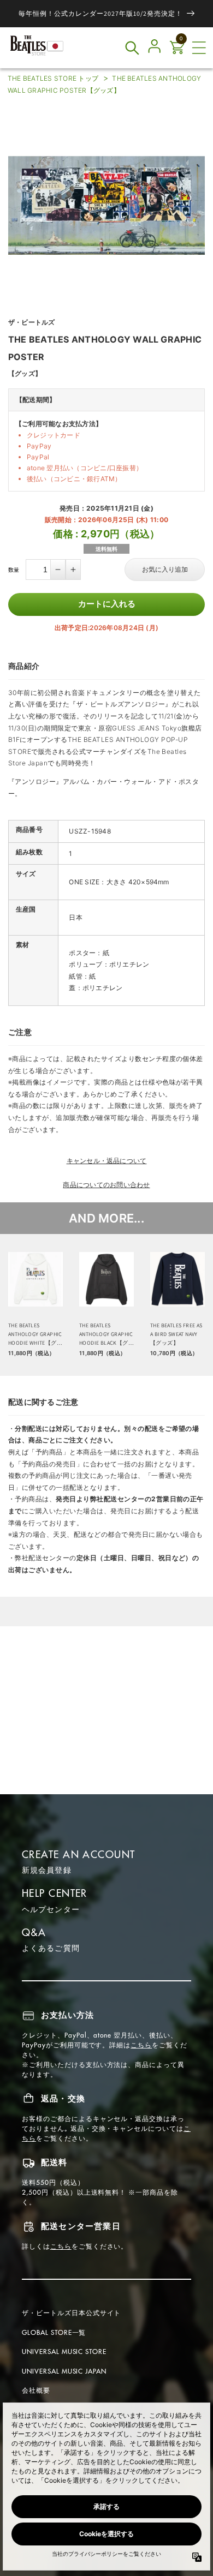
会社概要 (36, 2390)
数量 (14, 570)
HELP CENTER (55, 1893)
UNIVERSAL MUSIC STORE (64, 2352)
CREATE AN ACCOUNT (78, 1855)
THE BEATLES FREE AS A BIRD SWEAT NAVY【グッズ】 (176, 1334)
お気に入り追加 (165, 570)
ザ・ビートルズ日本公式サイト (71, 2313)
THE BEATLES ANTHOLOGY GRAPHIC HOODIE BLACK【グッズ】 (106, 1335)
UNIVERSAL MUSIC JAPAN (64, 2371)
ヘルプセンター (51, 1909)
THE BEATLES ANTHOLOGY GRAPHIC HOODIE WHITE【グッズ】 (35, 1335)
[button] (199, 48)
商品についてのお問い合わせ (106, 1185)
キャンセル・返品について (107, 1161)
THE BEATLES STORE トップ (53, 78)
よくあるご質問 (51, 1948)
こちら (141, 2045)
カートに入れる (107, 604)
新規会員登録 (47, 1870)
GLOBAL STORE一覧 (54, 2332)
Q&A (34, 1933)
